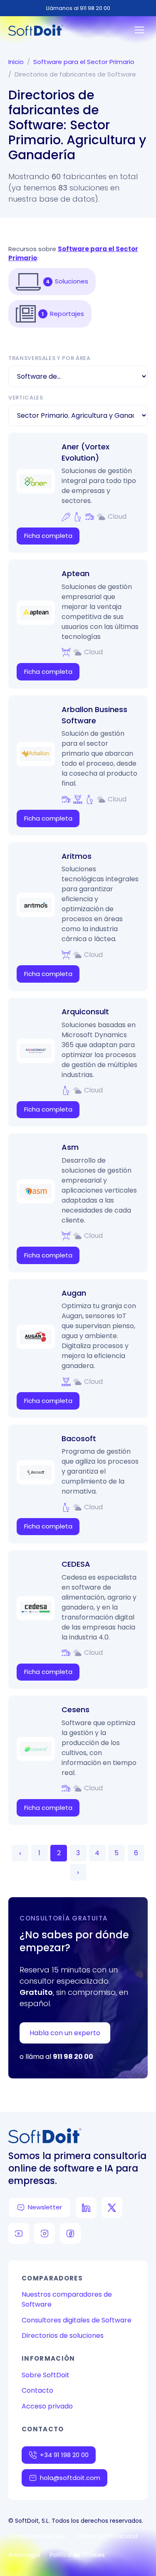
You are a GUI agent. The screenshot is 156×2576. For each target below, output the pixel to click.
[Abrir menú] (139, 30)
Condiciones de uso (37, 2536)
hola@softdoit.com (70, 2478)
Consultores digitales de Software (77, 2320)
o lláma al (56, 2057)
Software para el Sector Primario (84, 62)
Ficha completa (48, 536)
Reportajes (67, 314)
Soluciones (72, 281)
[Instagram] (45, 2233)
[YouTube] (19, 2233)
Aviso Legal (24, 2555)
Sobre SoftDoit (46, 2375)
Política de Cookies (77, 2555)
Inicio (16, 62)
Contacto (37, 2390)
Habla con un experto (65, 2033)
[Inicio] (36, 30)
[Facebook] (70, 2233)
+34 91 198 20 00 (64, 2455)
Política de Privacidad (107, 2536)
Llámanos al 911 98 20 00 (78, 8)
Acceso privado (47, 2406)
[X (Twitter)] (112, 2208)
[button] (28, 282)
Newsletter (45, 2207)
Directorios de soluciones (63, 2336)
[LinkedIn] (86, 2208)
